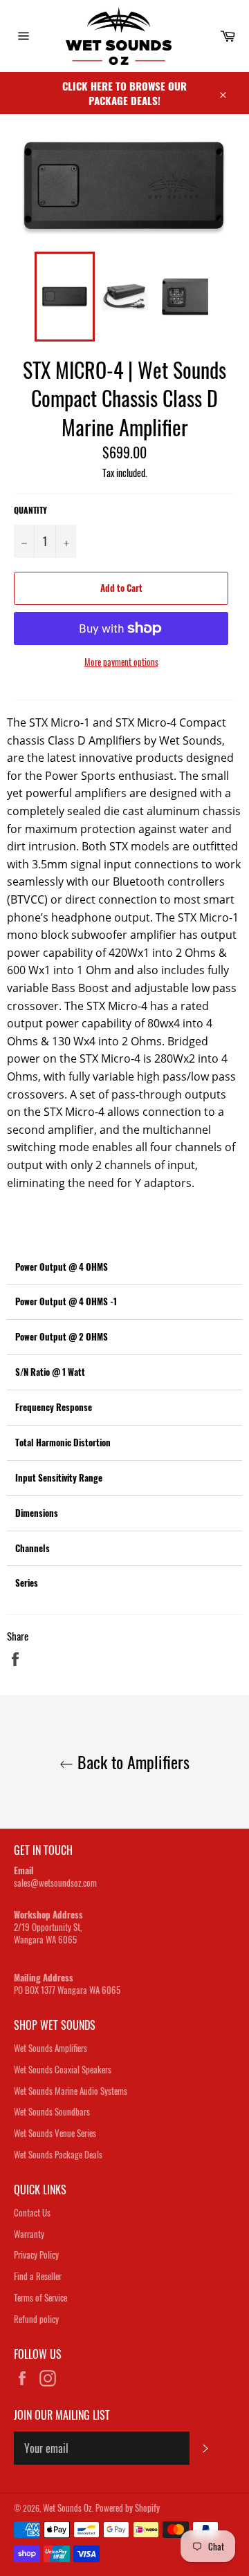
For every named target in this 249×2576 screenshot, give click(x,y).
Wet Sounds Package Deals (58, 2154)
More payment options (121, 662)
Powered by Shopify (128, 2508)
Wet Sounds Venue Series (55, 2133)
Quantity (30, 510)
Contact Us (32, 2212)
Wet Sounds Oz (67, 2508)
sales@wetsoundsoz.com (55, 1883)
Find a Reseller (38, 2276)
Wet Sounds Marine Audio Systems (71, 2091)
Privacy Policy (36, 2255)
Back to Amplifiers (131, 1762)
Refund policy (36, 2319)
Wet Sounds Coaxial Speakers (63, 2069)
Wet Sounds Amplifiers (50, 2048)
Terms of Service (40, 2297)
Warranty (29, 2234)
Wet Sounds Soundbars (52, 2111)
